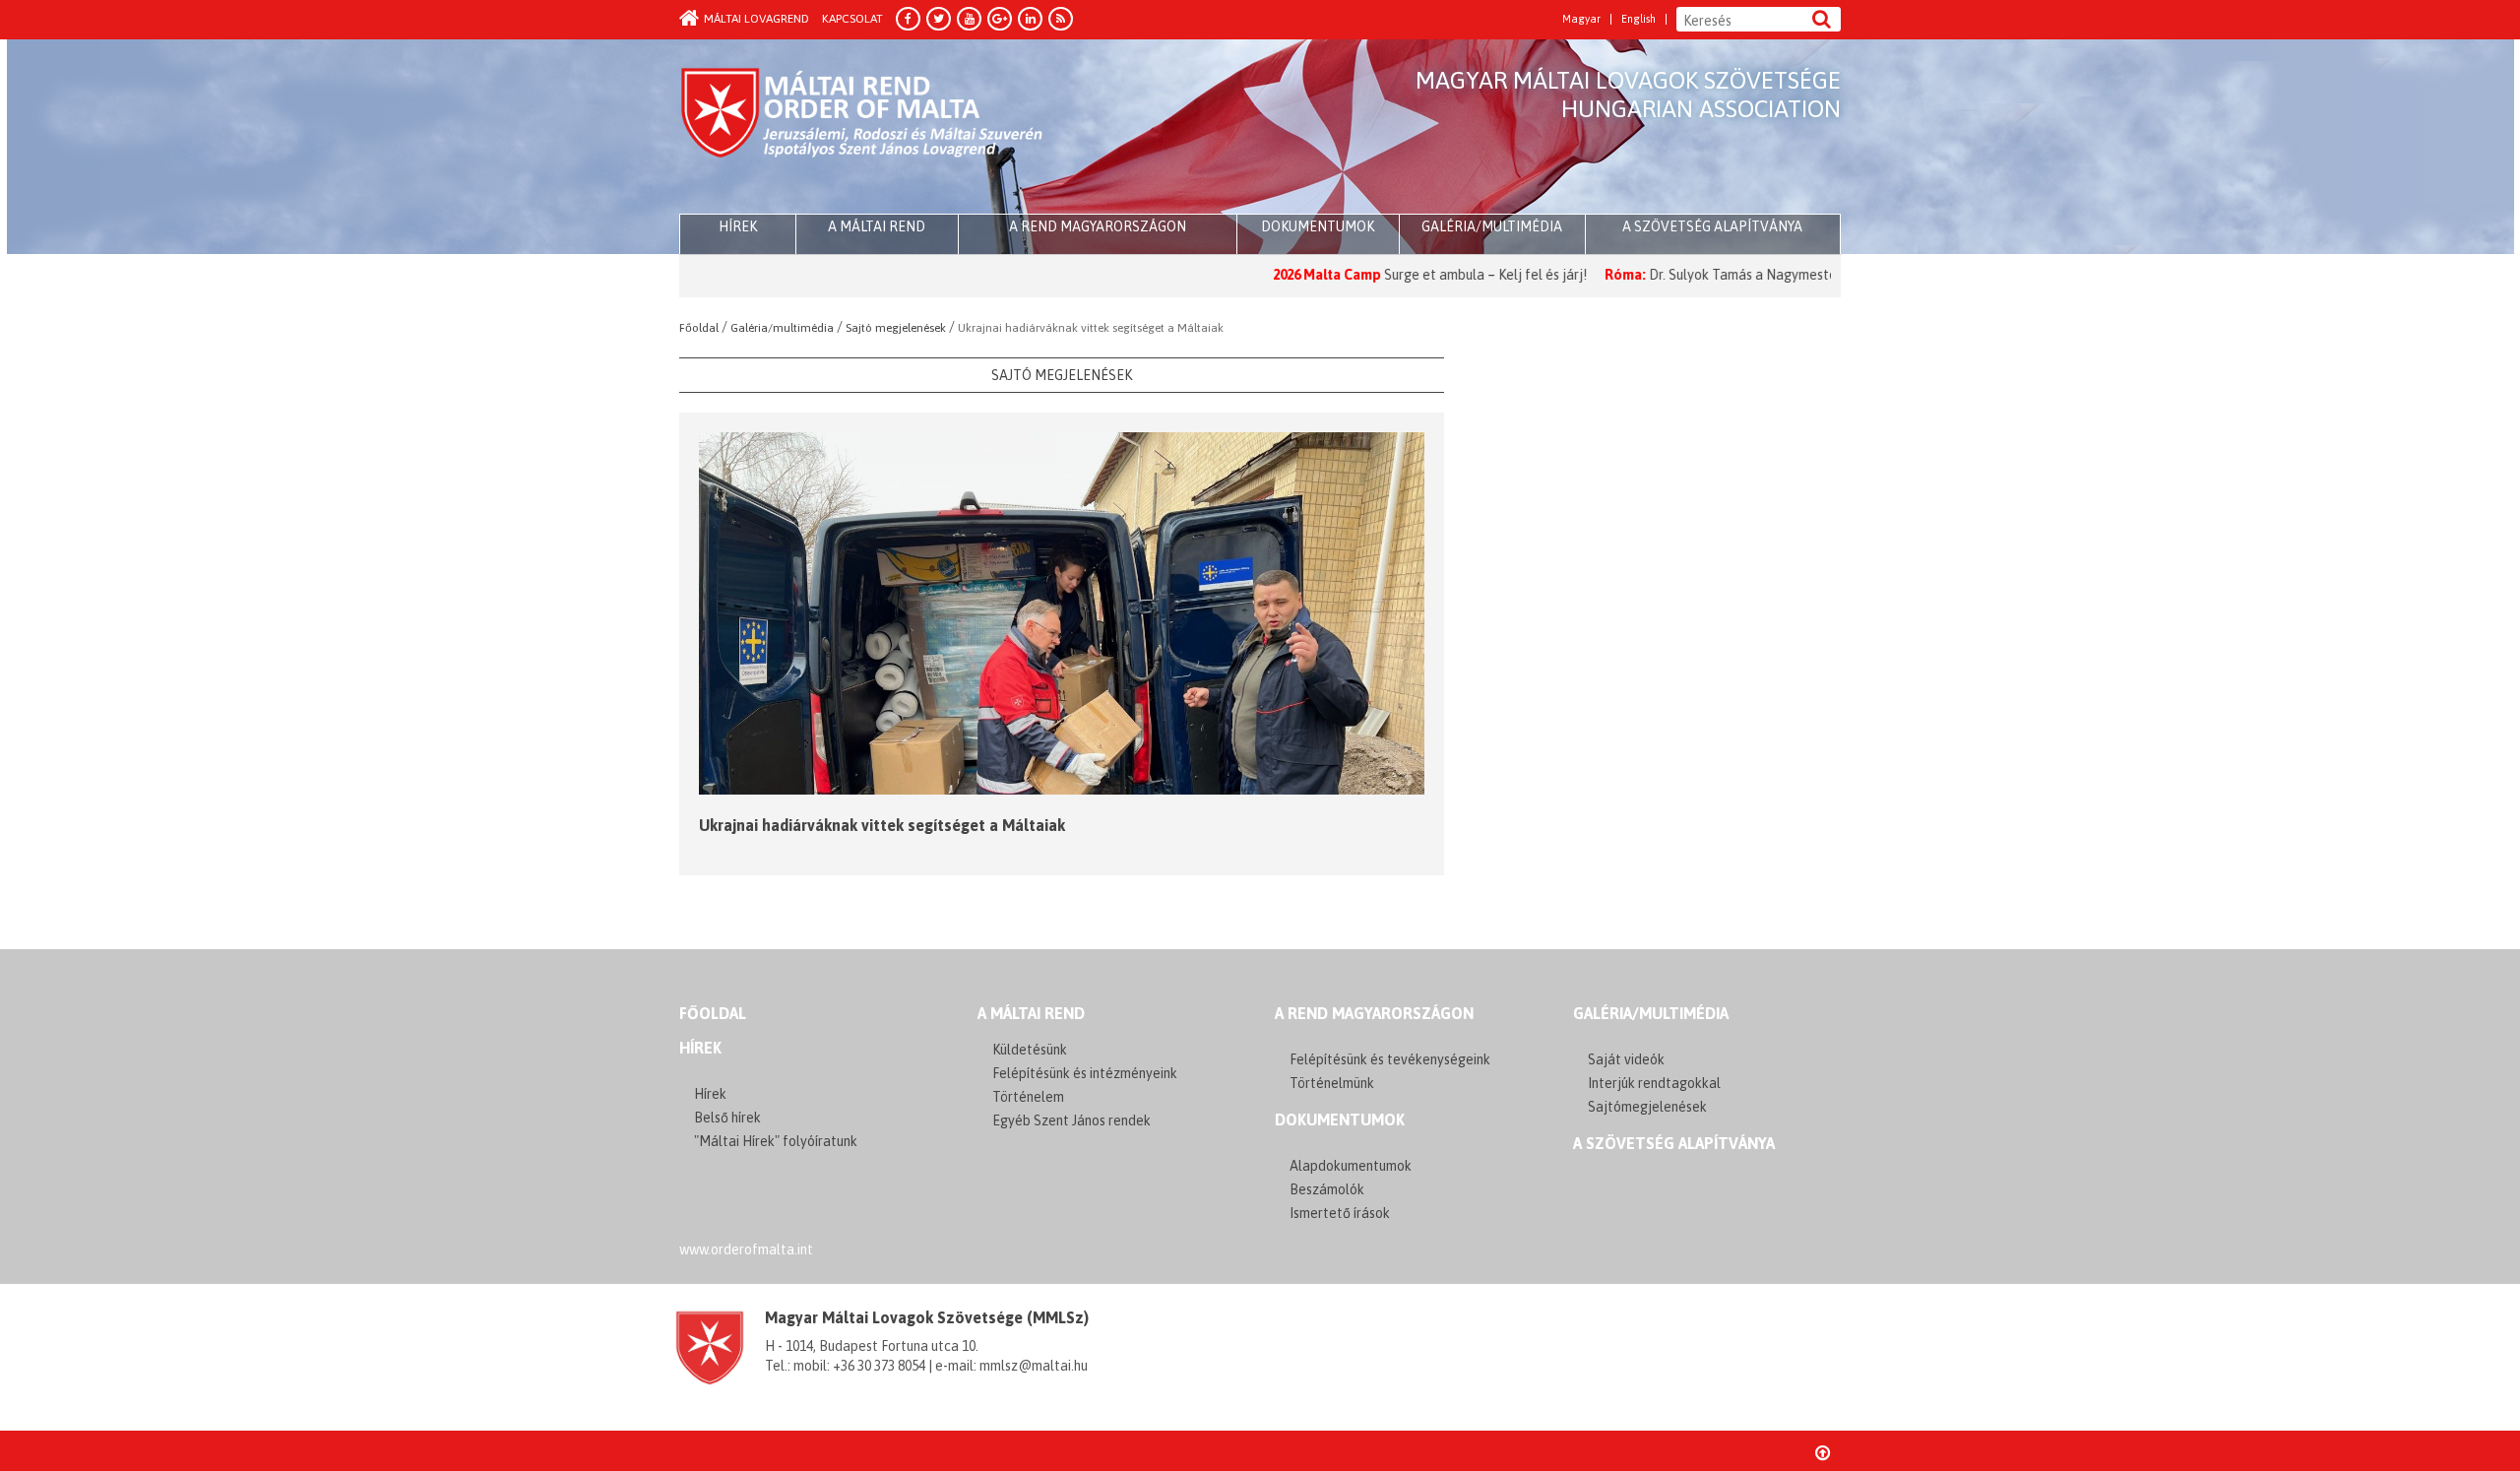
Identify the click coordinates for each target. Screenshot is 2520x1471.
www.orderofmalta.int (746, 1249)
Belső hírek (727, 1118)
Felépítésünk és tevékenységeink (1390, 1059)
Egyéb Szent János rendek (1071, 1120)
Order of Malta (863, 128)
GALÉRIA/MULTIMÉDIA (1651, 1013)
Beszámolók (1327, 1189)
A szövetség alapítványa (1712, 226)
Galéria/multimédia (1492, 226)
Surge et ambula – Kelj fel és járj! (1420, 275)
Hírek (700, 1048)
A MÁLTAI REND (1031, 1013)
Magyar (1581, 19)
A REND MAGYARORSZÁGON (1374, 1013)
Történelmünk (1332, 1083)
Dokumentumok (1318, 226)
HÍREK (738, 226)
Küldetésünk (1030, 1050)
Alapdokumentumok (1351, 1166)
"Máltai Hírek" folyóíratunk (776, 1141)
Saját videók (1626, 1059)
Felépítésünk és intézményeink (1085, 1073)
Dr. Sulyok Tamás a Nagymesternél (1689, 275)
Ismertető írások (1340, 1213)
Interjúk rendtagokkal (1654, 1083)
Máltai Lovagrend (756, 19)
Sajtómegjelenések (1647, 1107)
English (1638, 19)
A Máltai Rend (877, 226)
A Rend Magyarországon (1098, 226)
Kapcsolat (852, 19)
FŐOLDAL (713, 1013)
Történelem (1028, 1097)
